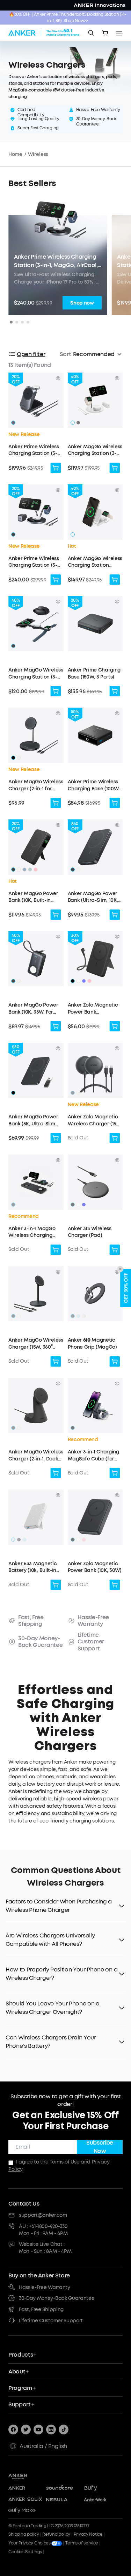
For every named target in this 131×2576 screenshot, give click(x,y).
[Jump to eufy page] (101, 2488)
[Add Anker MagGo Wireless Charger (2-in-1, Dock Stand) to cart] (56, 1473)
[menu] (119, 33)
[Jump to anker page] (29, 2476)
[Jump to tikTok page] (64, 2430)
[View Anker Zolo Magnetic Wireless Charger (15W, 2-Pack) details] (117, 1048)
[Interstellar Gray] (73, 1316)
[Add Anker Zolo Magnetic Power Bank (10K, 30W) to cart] (115, 1585)
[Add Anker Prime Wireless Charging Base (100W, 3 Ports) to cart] (115, 803)
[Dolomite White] (84, 1316)
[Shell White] (73, 423)
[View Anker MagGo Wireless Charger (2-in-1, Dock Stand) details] (58, 1384)
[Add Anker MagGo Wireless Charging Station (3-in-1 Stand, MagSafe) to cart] (115, 468)
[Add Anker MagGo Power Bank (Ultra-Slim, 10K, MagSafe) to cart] (115, 915)
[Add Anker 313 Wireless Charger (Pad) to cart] (115, 1250)
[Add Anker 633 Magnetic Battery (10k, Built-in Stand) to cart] (56, 1585)
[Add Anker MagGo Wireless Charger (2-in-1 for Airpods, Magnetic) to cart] (56, 803)
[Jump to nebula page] (63, 2500)
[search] (91, 33)
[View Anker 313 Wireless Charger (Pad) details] (117, 1160)
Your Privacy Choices (30, 2543)
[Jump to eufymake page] (25, 2511)
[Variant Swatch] (78, 423)
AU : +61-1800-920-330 (43, 2226)
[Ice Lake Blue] (24, 870)
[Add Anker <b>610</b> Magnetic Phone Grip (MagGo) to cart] (115, 1362)
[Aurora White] (19, 758)
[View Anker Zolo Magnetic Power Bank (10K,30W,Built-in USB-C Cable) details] (117, 937)
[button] (36, 426)
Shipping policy (24, 2534)
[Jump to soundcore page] (63, 2488)
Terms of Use (64, 2162)
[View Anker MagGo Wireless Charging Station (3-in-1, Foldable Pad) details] (58, 602)
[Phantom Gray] (13, 423)
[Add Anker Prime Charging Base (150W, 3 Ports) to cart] (115, 691)
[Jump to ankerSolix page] (25, 2500)
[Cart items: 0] (105, 33)
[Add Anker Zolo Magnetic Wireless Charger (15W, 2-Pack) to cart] (115, 1138)
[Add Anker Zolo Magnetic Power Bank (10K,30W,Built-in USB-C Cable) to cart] (115, 1026)
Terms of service (82, 2543)
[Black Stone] (13, 534)
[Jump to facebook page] (13, 2430)
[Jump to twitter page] (26, 2430)
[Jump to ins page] (51, 2430)
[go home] (44, 33)
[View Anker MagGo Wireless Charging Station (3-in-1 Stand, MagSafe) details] (117, 378)
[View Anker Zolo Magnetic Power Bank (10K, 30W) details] (117, 1495)
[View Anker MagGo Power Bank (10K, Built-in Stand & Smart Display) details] (58, 825)
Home (15, 154)
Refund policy (56, 2534)
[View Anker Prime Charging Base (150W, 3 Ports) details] (117, 602)
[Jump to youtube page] (38, 2430)
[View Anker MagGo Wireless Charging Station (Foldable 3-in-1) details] (117, 490)
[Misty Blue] (78, 1316)
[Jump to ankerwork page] (101, 2500)
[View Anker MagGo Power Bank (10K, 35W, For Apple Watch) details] (58, 937)
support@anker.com (43, 2215)
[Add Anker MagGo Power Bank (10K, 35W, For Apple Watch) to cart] (56, 1026)
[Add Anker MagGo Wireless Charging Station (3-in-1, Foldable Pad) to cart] (56, 691)
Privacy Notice (88, 2534)
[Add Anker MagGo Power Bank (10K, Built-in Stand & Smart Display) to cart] (56, 915)
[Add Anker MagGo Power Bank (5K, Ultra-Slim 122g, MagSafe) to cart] (56, 1138)
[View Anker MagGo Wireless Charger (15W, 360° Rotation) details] (58, 1272)
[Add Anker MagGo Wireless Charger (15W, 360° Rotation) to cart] (56, 1362)
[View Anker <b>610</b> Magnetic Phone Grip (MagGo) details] (117, 1272)
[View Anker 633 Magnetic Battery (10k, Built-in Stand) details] (58, 1495)
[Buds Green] (30, 870)
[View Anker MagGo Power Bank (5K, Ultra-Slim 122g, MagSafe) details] (58, 1048)
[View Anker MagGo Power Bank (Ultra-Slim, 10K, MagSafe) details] (117, 825)
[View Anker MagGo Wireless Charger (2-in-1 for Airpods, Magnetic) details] (58, 713)
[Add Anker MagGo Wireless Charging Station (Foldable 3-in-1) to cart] (115, 580)
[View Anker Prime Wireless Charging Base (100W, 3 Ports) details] (117, 713)
